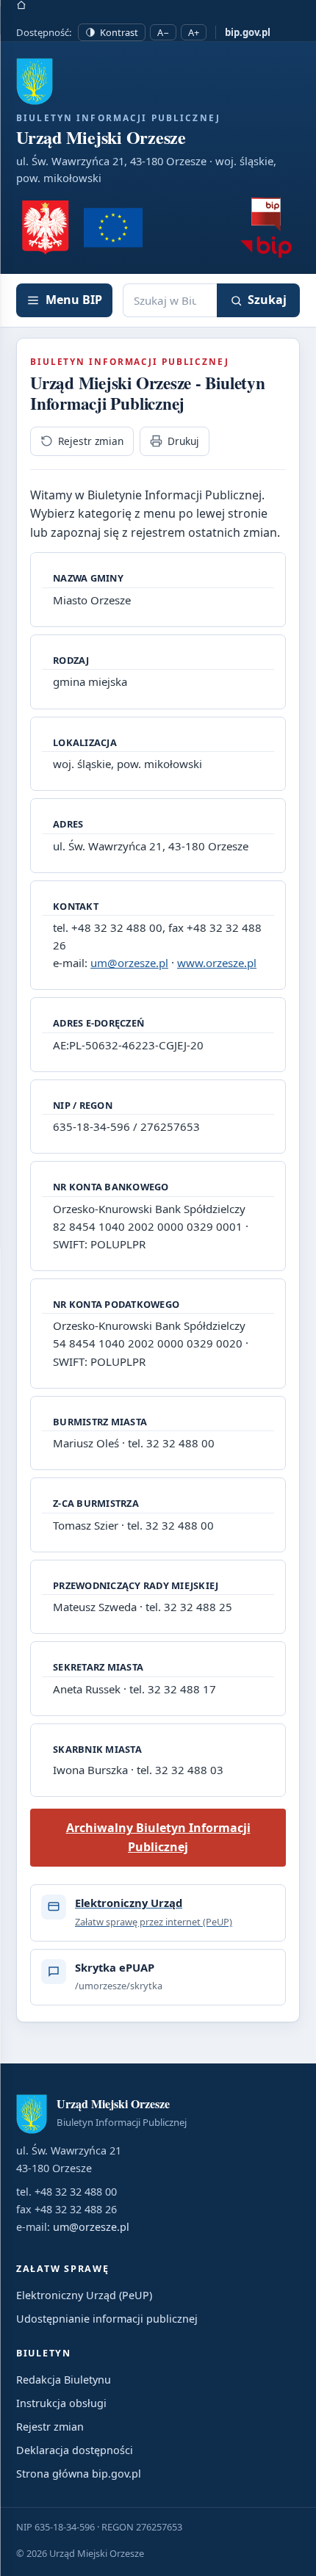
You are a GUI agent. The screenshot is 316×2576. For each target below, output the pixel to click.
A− (163, 32)
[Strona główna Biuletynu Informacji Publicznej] (266, 228)
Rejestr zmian (91, 441)
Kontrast (119, 32)
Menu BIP (74, 300)
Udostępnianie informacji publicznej (107, 2319)
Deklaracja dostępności (75, 2450)
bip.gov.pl (248, 32)
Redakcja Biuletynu (64, 2380)
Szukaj (267, 300)
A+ (194, 32)
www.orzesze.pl (217, 963)
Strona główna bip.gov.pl (79, 2474)
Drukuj (183, 441)
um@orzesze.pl (129, 963)
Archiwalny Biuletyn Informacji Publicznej (158, 1837)
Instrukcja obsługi (61, 2403)
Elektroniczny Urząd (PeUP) (84, 2295)
